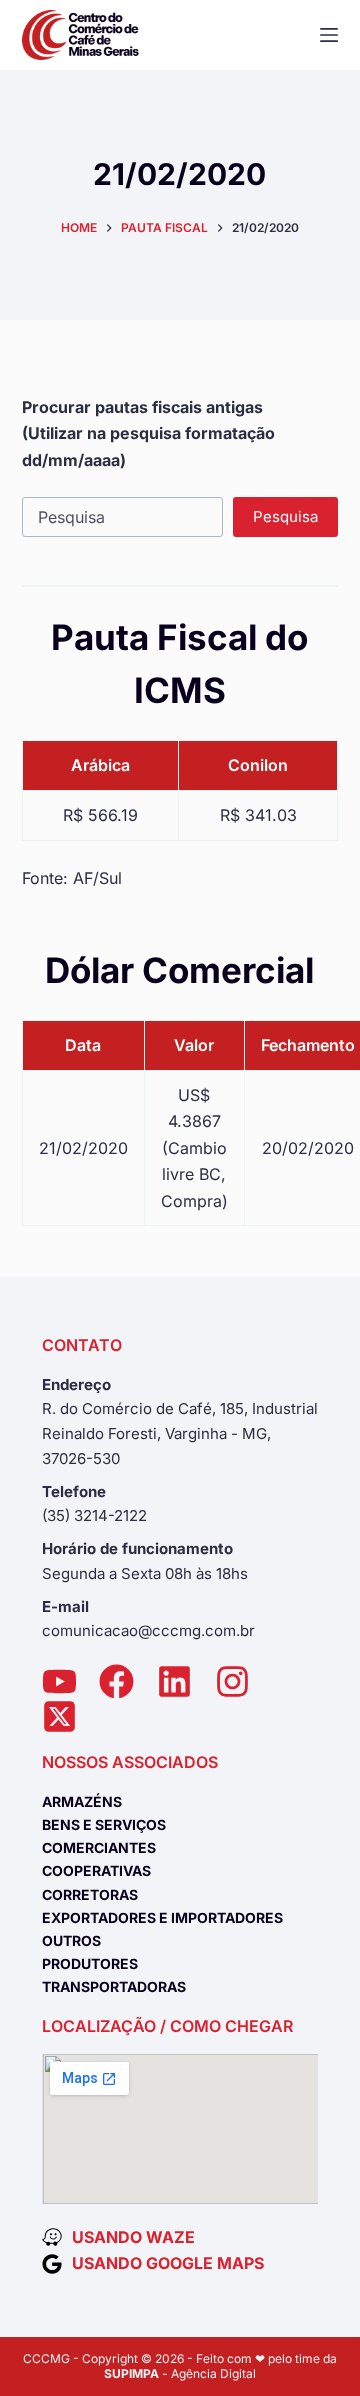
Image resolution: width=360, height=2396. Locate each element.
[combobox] (123, 517)
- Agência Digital (180, 2373)
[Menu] (329, 35)
